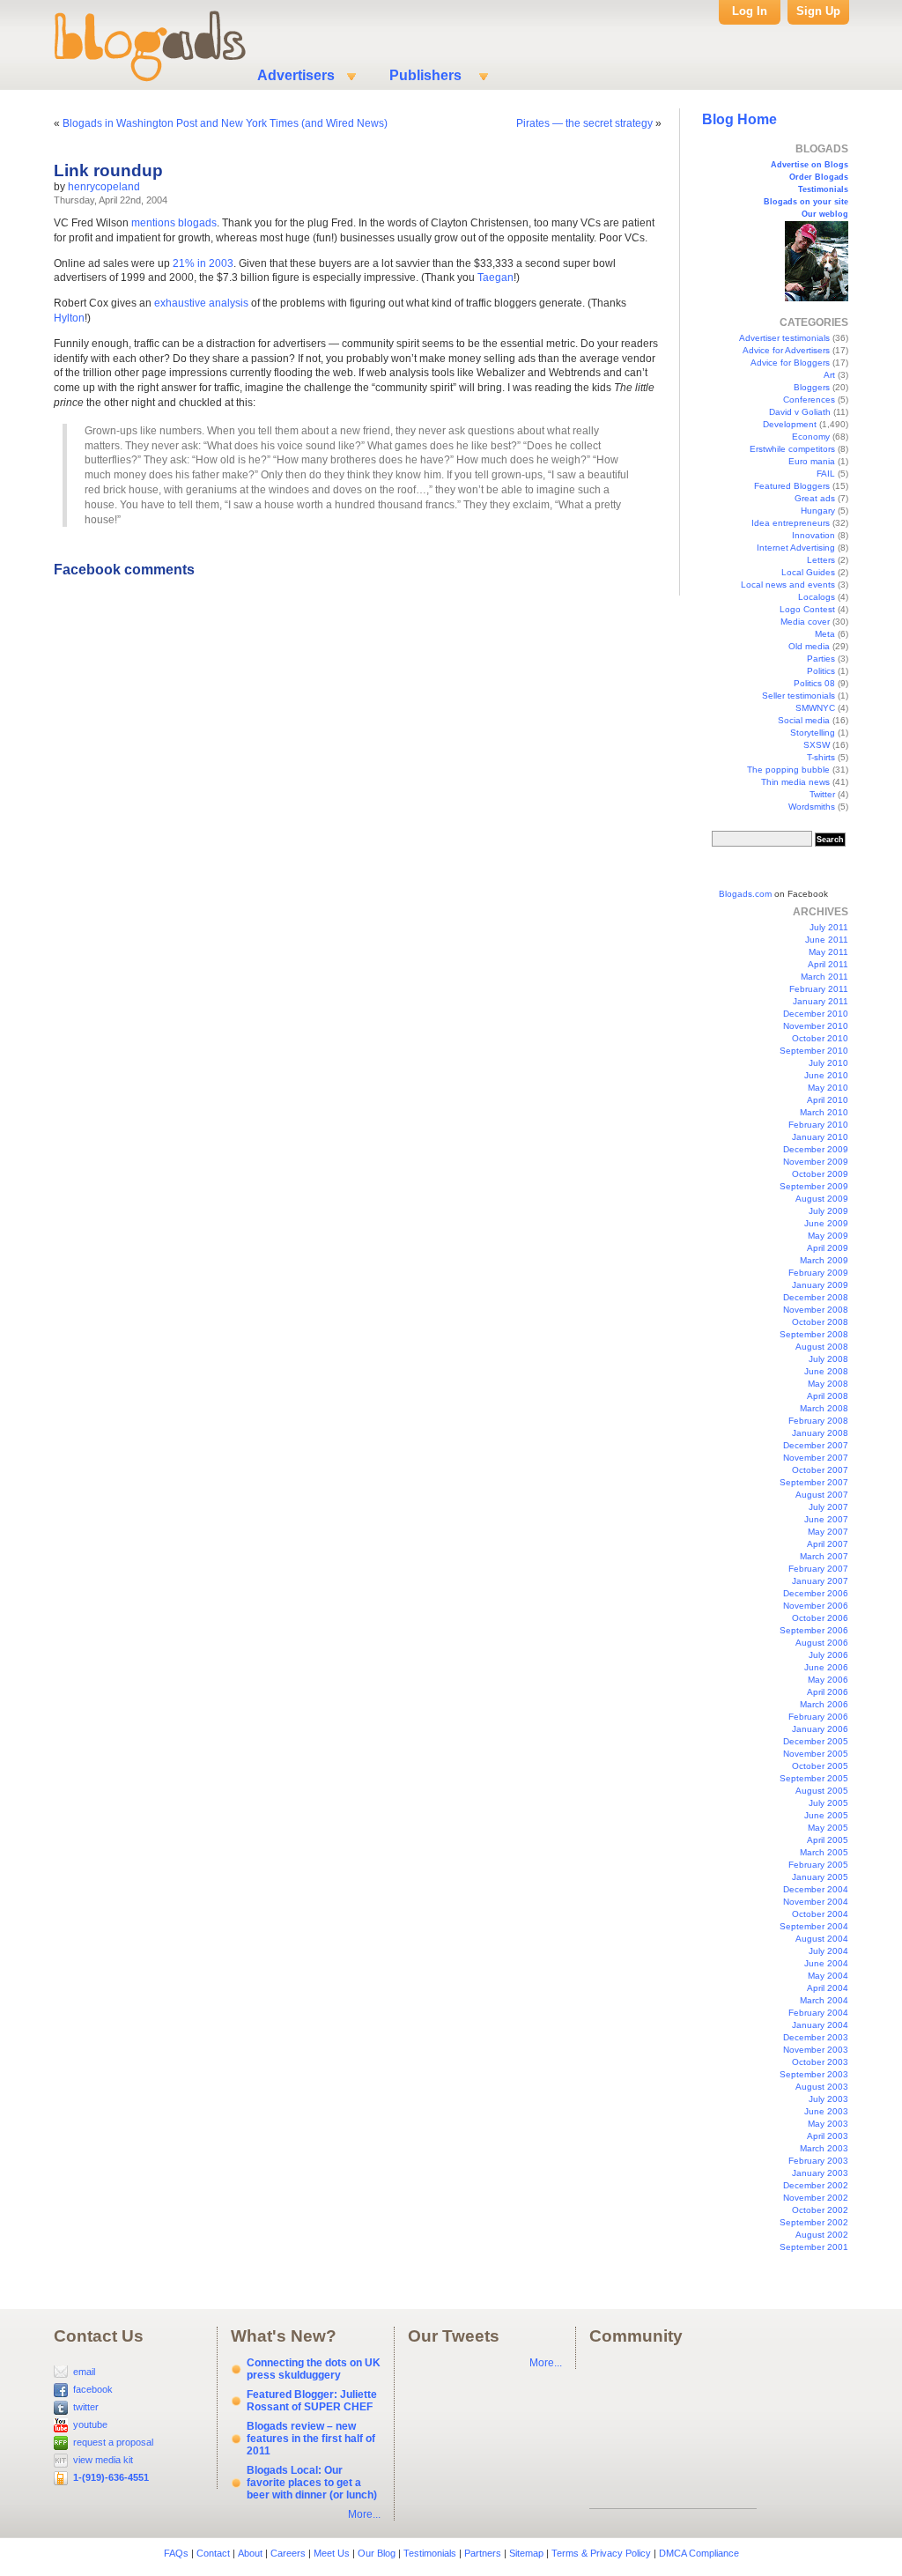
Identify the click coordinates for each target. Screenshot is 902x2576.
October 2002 (820, 2210)
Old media (809, 646)
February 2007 (818, 1569)
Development (790, 424)
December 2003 (816, 2037)
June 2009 (826, 1223)
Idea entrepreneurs (791, 523)
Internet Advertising (796, 548)
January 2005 (820, 1877)
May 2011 (828, 952)
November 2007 (816, 1458)
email (84, 2372)
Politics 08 (814, 683)
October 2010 (820, 1038)
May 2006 (828, 1680)
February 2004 (818, 2013)
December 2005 (816, 1741)
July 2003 (828, 2099)
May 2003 (828, 2124)
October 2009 (820, 1174)
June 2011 (827, 940)
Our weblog (825, 214)
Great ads (815, 498)
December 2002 (816, 2185)
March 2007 (824, 1556)
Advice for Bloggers (790, 363)
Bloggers (812, 387)
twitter (86, 2407)
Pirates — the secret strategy (584, 123)
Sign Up (818, 11)
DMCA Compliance (699, 2553)
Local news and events (788, 585)
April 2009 (828, 1248)
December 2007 (816, 1445)
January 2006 (820, 1729)
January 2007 (820, 1581)
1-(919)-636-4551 (111, 2477)
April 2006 (828, 1692)
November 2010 (816, 1026)
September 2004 (814, 1926)
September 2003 (814, 2074)
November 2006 (816, 1606)
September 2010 (814, 1051)
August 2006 (822, 1643)
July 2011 (829, 927)
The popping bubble (788, 770)
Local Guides (808, 572)
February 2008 (818, 1421)
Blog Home (739, 119)
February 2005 (818, 1865)
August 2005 (822, 1791)
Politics (821, 671)
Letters (821, 560)
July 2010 (828, 1063)
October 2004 (820, 1914)
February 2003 (818, 2161)
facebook (93, 2389)
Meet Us (332, 2553)
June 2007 (826, 1519)
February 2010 (818, 1125)
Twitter (822, 794)
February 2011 (819, 989)
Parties (821, 659)
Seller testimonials (798, 696)
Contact (213, 2553)
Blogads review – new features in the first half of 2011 (311, 2439)
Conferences (809, 400)
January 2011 (821, 1001)
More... (364, 2514)
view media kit (103, 2460)
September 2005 (814, 1778)
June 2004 (826, 1963)
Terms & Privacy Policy (601, 2553)
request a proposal (113, 2442)
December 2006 (816, 1593)
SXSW (817, 745)
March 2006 (824, 1704)
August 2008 (822, 1347)
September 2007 (814, 1482)
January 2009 (820, 1285)
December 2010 (816, 1014)
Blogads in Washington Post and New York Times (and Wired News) (225, 123)
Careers (288, 2553)
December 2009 (816, 1149)
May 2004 (828, 1976)
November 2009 (816, 1162)
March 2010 (824, 1112)
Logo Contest (807, 609)
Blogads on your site (806, 202)
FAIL (826, 474)
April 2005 (828, 1840)
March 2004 (824, 2000)
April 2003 (828, 2136)
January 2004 (820, 2025)
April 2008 (828, 1396)
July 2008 (828, 1359)
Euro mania (812, 461)
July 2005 (828, 1803)
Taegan (495, 278)
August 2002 (822, 2235)
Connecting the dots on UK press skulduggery (314, 2369)
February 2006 (818, 1717)
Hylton (69, 318)
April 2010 (828, 1100)
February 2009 (818, 1273)
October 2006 (820, 1618)
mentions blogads (174, 223)
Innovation (813, 535)
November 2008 (816, 1310)
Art (829, 375)
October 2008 (820, 1322)
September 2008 (814, 1334)
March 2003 (824, 2148)
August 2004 (822, 1939)
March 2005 (824, 1852)
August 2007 (822, 1495)
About (250, 2553)
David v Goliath (800, 412)
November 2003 (816, 2050)
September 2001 (814, 2247)
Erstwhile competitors (792, 449)
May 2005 (828, 1828)
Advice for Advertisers (786, 350)
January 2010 (820, 1137)
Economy (811, 437)
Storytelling (813, 733)
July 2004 (828, 1951)
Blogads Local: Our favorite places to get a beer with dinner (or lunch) (312, 2483)
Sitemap (526, 2553)
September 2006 (814, 1630)
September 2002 (814, 2222)
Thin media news (795, 782)
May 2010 (828, 1088)
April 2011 (828, 964)
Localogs (817, 597)
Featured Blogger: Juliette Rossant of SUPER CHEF (312, 2401)
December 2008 (816, 1297)
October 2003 (820, 2062)
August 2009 (822, 1199)
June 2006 (826, 1667)
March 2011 (824, 977)
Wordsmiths (812, 807)
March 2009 (824, 1260)
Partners (483, 2553)
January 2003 (820, 2173)
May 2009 (828, 1236)
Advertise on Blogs (810, 165)
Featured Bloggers (792, 486)
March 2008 (824, 1408)
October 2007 (820, 1470)
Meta (825, 634)
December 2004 (816, 1889)
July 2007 (828, 1507)
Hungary (818, 511)
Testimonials (823, 189)
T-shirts (821, 757)
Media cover (805, 622)
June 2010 (826, 1075)
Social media (804, 720)
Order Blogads (819, 177)
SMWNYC (815, 708)
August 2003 (822, 2087)
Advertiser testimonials (784, 338)
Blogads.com (745, 894)
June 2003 (826, 2111)
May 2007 (828, 1532)
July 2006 (828, 1655)
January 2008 (820, 1433)
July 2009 (828, 1211)
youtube (90, 2424)
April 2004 (828, 1988)
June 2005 (826, 1815)
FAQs (176, 2553)
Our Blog (377, 2553)
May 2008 (828, 1384)
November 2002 (816, 2198)
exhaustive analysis (201, 303)
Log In (750, 11)
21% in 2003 (203, 263)
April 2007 (828, 1544)
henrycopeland (104, 187)
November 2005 (816, 1754)
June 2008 (826, 1371)
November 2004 (816, 1902)
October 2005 (820, 1766)
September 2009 (814, 1186)
